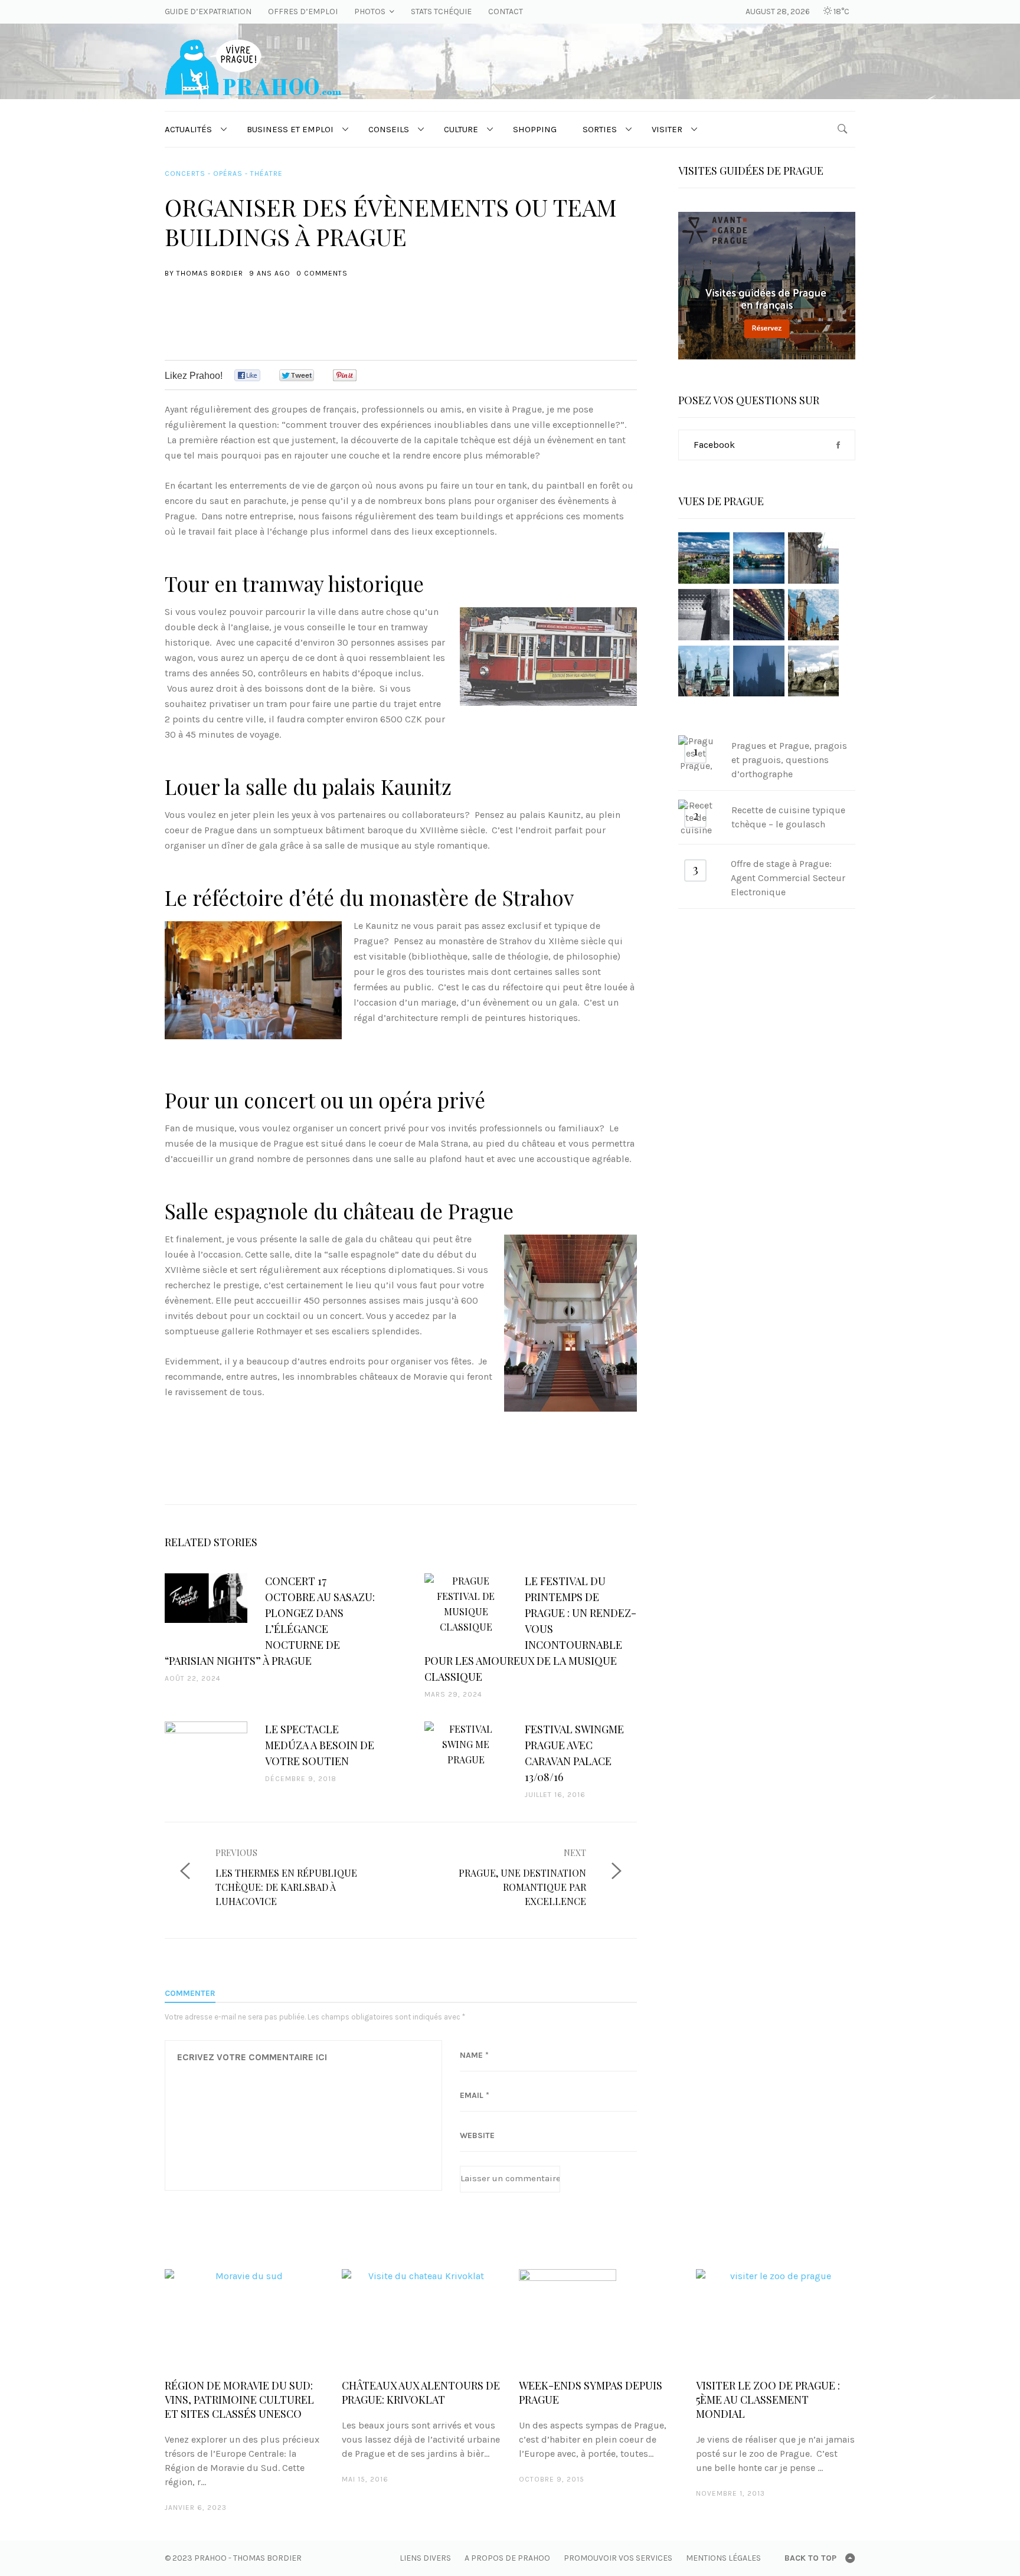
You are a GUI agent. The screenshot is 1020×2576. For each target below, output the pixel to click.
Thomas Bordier (210, 273)
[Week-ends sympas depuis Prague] (599, 2318)
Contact (506, 12)
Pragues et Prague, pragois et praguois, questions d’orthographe (789, 760)
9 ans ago (270, 273)
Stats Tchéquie (441, 12)
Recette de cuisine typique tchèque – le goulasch (788, 817)
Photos (370, 12)
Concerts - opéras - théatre (224, 174)
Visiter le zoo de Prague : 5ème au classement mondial (768, 2400)
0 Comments (322, 273)
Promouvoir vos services (618, 2558)
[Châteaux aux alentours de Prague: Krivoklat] (421, 2318)
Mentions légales (723, 2558)
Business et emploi (290, 129)
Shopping (535, 129)
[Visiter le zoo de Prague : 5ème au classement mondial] (776, 2318)
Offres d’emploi (303, 12)
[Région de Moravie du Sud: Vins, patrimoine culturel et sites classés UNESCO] (244, 2318)
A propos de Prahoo (507, 2558)
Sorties (600, 129)
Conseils (389, 129)
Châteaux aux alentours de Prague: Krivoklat (421, 2392)
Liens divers (425, 2558)
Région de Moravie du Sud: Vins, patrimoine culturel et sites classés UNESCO (239, 2400)
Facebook (714, 445)
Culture (461, 129)
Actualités (188, 129)
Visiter (667, 129)
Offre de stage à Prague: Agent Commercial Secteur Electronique (788, 878)
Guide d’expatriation (208, 12)
